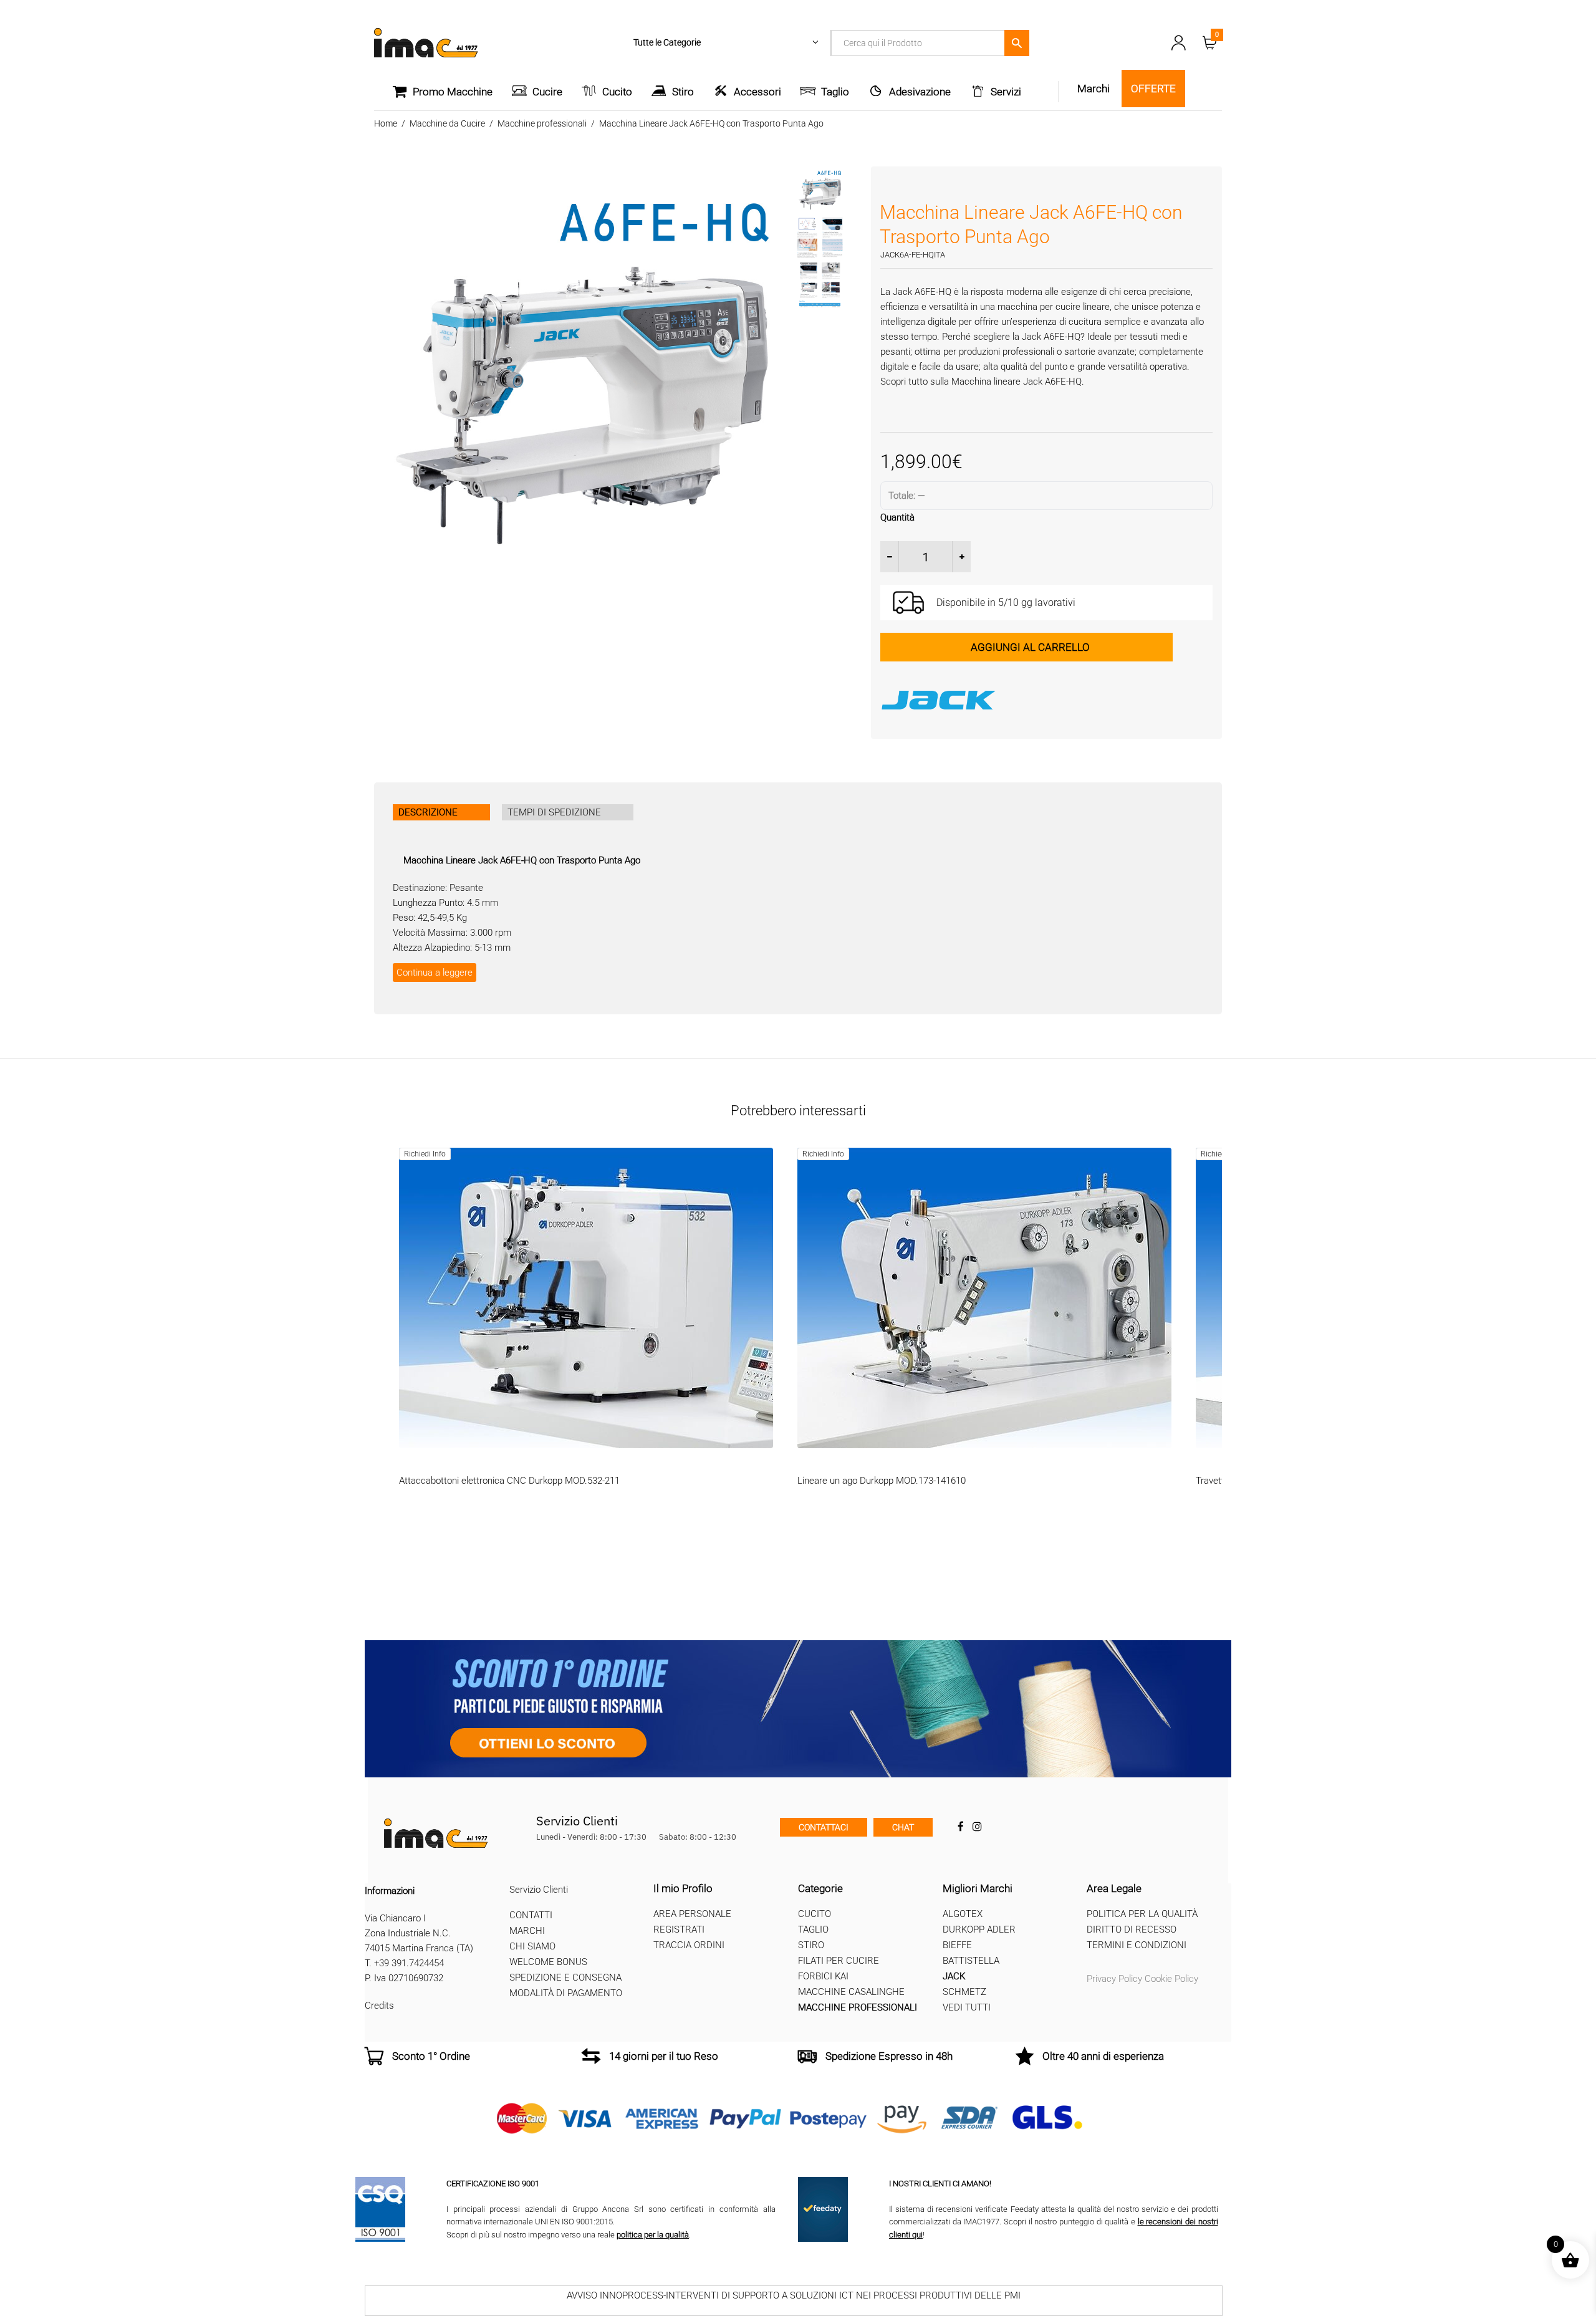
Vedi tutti (967, 2007)
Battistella (971, 1961)
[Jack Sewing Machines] (1046, 700)
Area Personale (692, 1914)
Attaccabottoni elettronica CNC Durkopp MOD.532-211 (509, 1481)
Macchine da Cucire (447, 123)
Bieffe (957, 1945)
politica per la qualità (653, 2235)
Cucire (547, 92)
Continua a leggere (435, 973)
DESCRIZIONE (428, 812)
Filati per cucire (839, 1961)
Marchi (527, 1931)
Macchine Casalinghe (851, 1992)
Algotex (963, 1914)
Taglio (835, 92)
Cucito (617, 92)
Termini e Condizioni (1137, 1945)
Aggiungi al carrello (1030, 647)
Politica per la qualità (1142, 1914)
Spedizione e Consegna (565, 1977)
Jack (954, 1976)
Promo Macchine (453, 92)
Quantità (897, 517)
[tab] (441, 812)
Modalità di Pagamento (566, 1993)
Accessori (757, 92)
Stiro (683, 92)
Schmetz (964, 1992)
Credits (379, 2006)
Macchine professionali (542, 123)
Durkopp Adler (979, 1929)
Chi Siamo (532, 1946)
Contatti (531, 1915)
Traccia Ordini (689, 1945)
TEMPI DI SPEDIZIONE (554, 812)
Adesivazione (920, 92)
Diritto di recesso (1132, 1929)
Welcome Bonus (548, 1962)
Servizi (1006, 92)
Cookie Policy (1171, 1979)
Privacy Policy (1114, 1979)
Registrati (679, 1929)
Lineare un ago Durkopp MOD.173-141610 (882, 1481)
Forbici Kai (823, 1976)
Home (386, 123)
